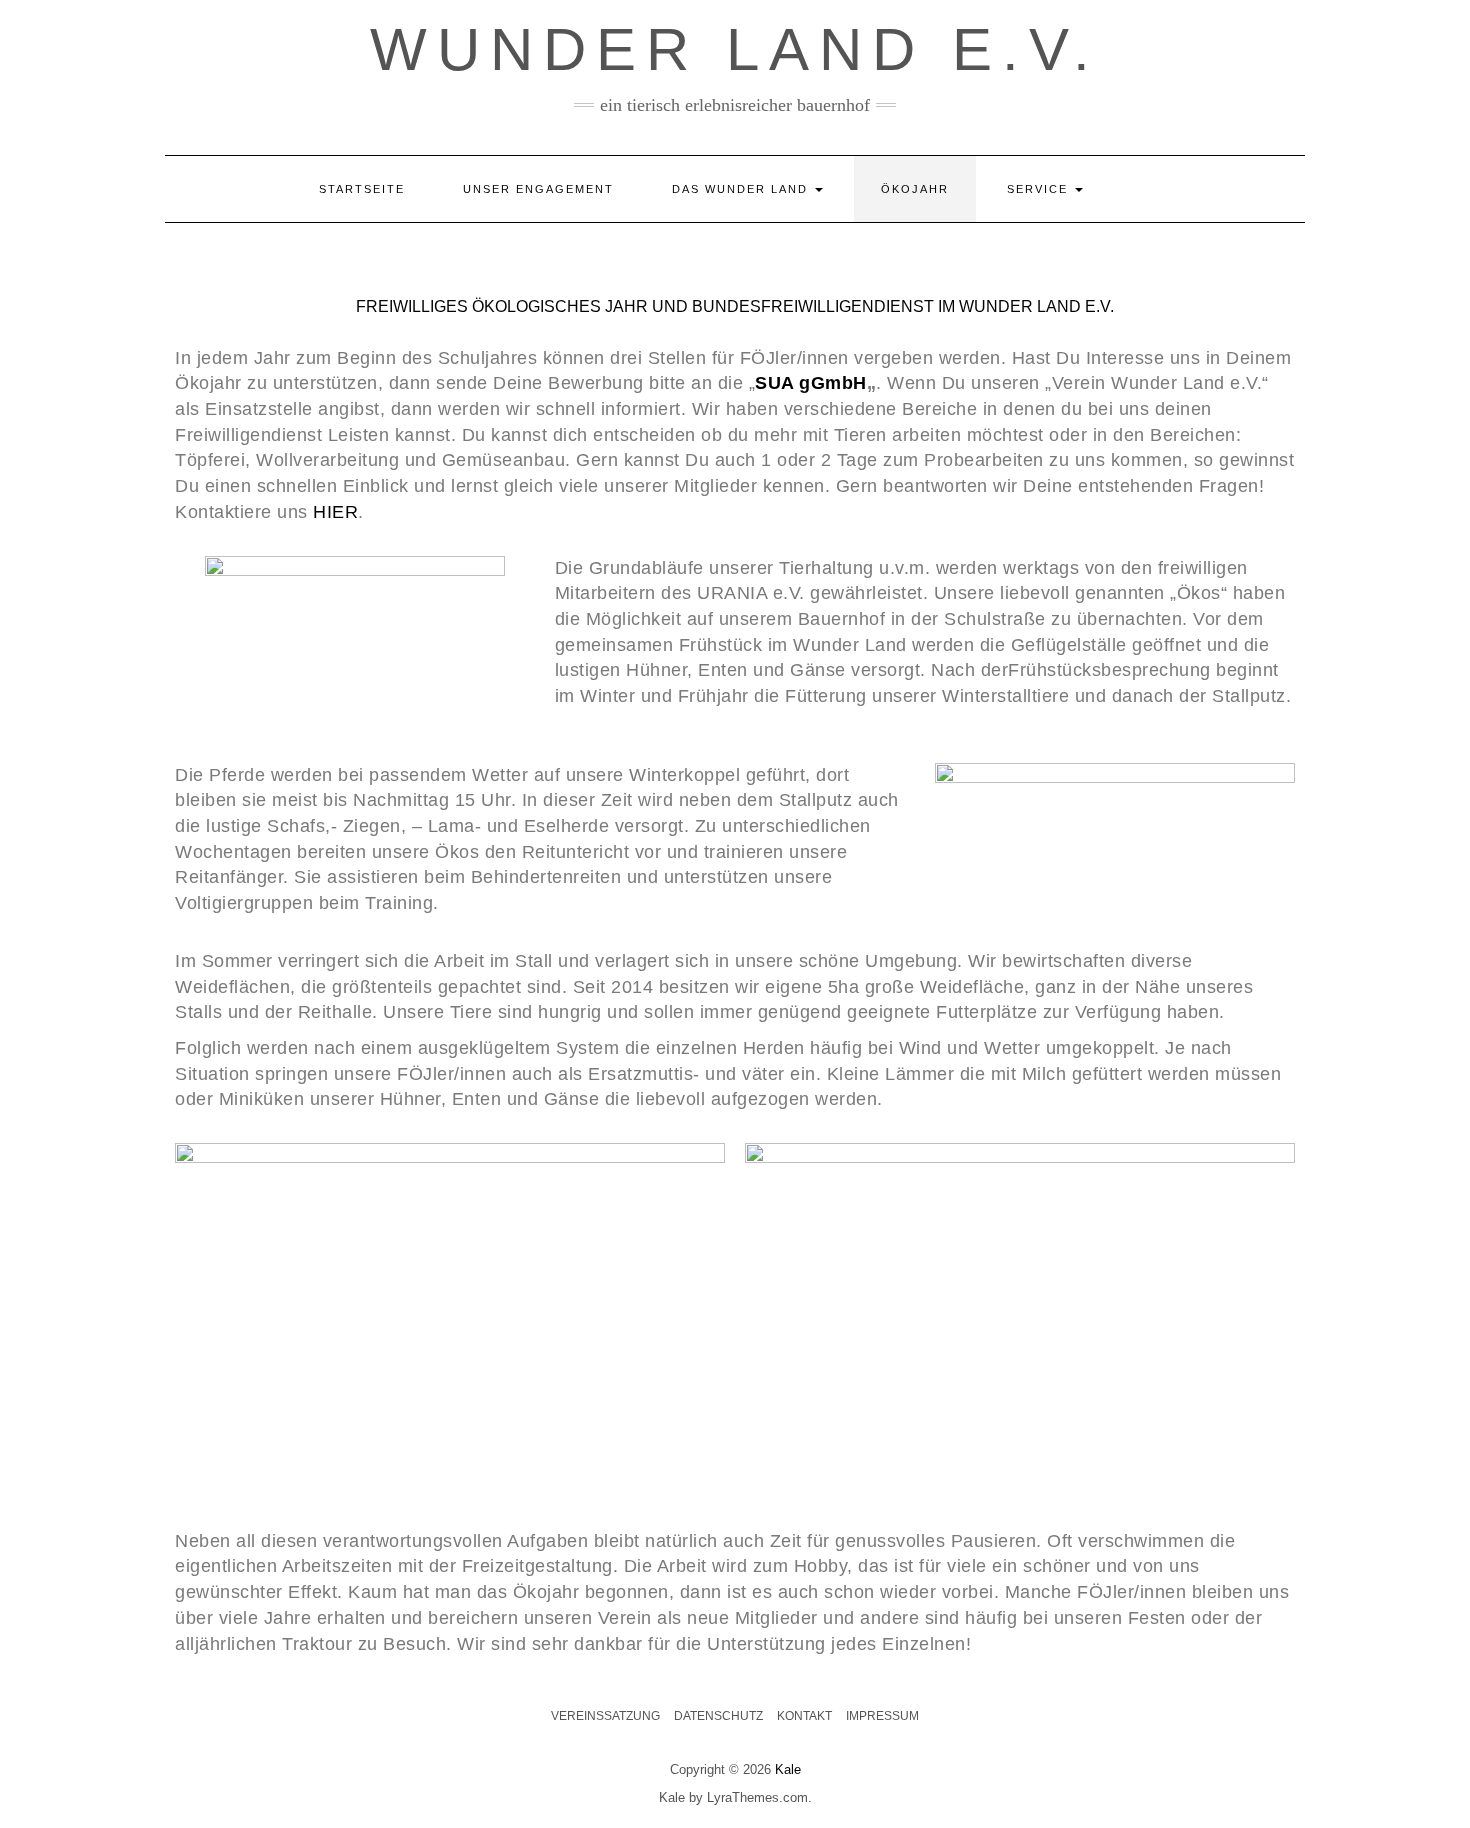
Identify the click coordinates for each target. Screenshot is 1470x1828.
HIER (335, 512)
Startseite (362, 189)
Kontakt (804, 1716)
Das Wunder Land (742, 189)
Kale (788, 1769)
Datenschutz (718, 1716)
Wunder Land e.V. (735, 49)
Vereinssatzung (605, 1716)
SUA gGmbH (811, 383)
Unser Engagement (538, 189)
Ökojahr (915, 189)
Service (1040, 189)
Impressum (882, 1716)
